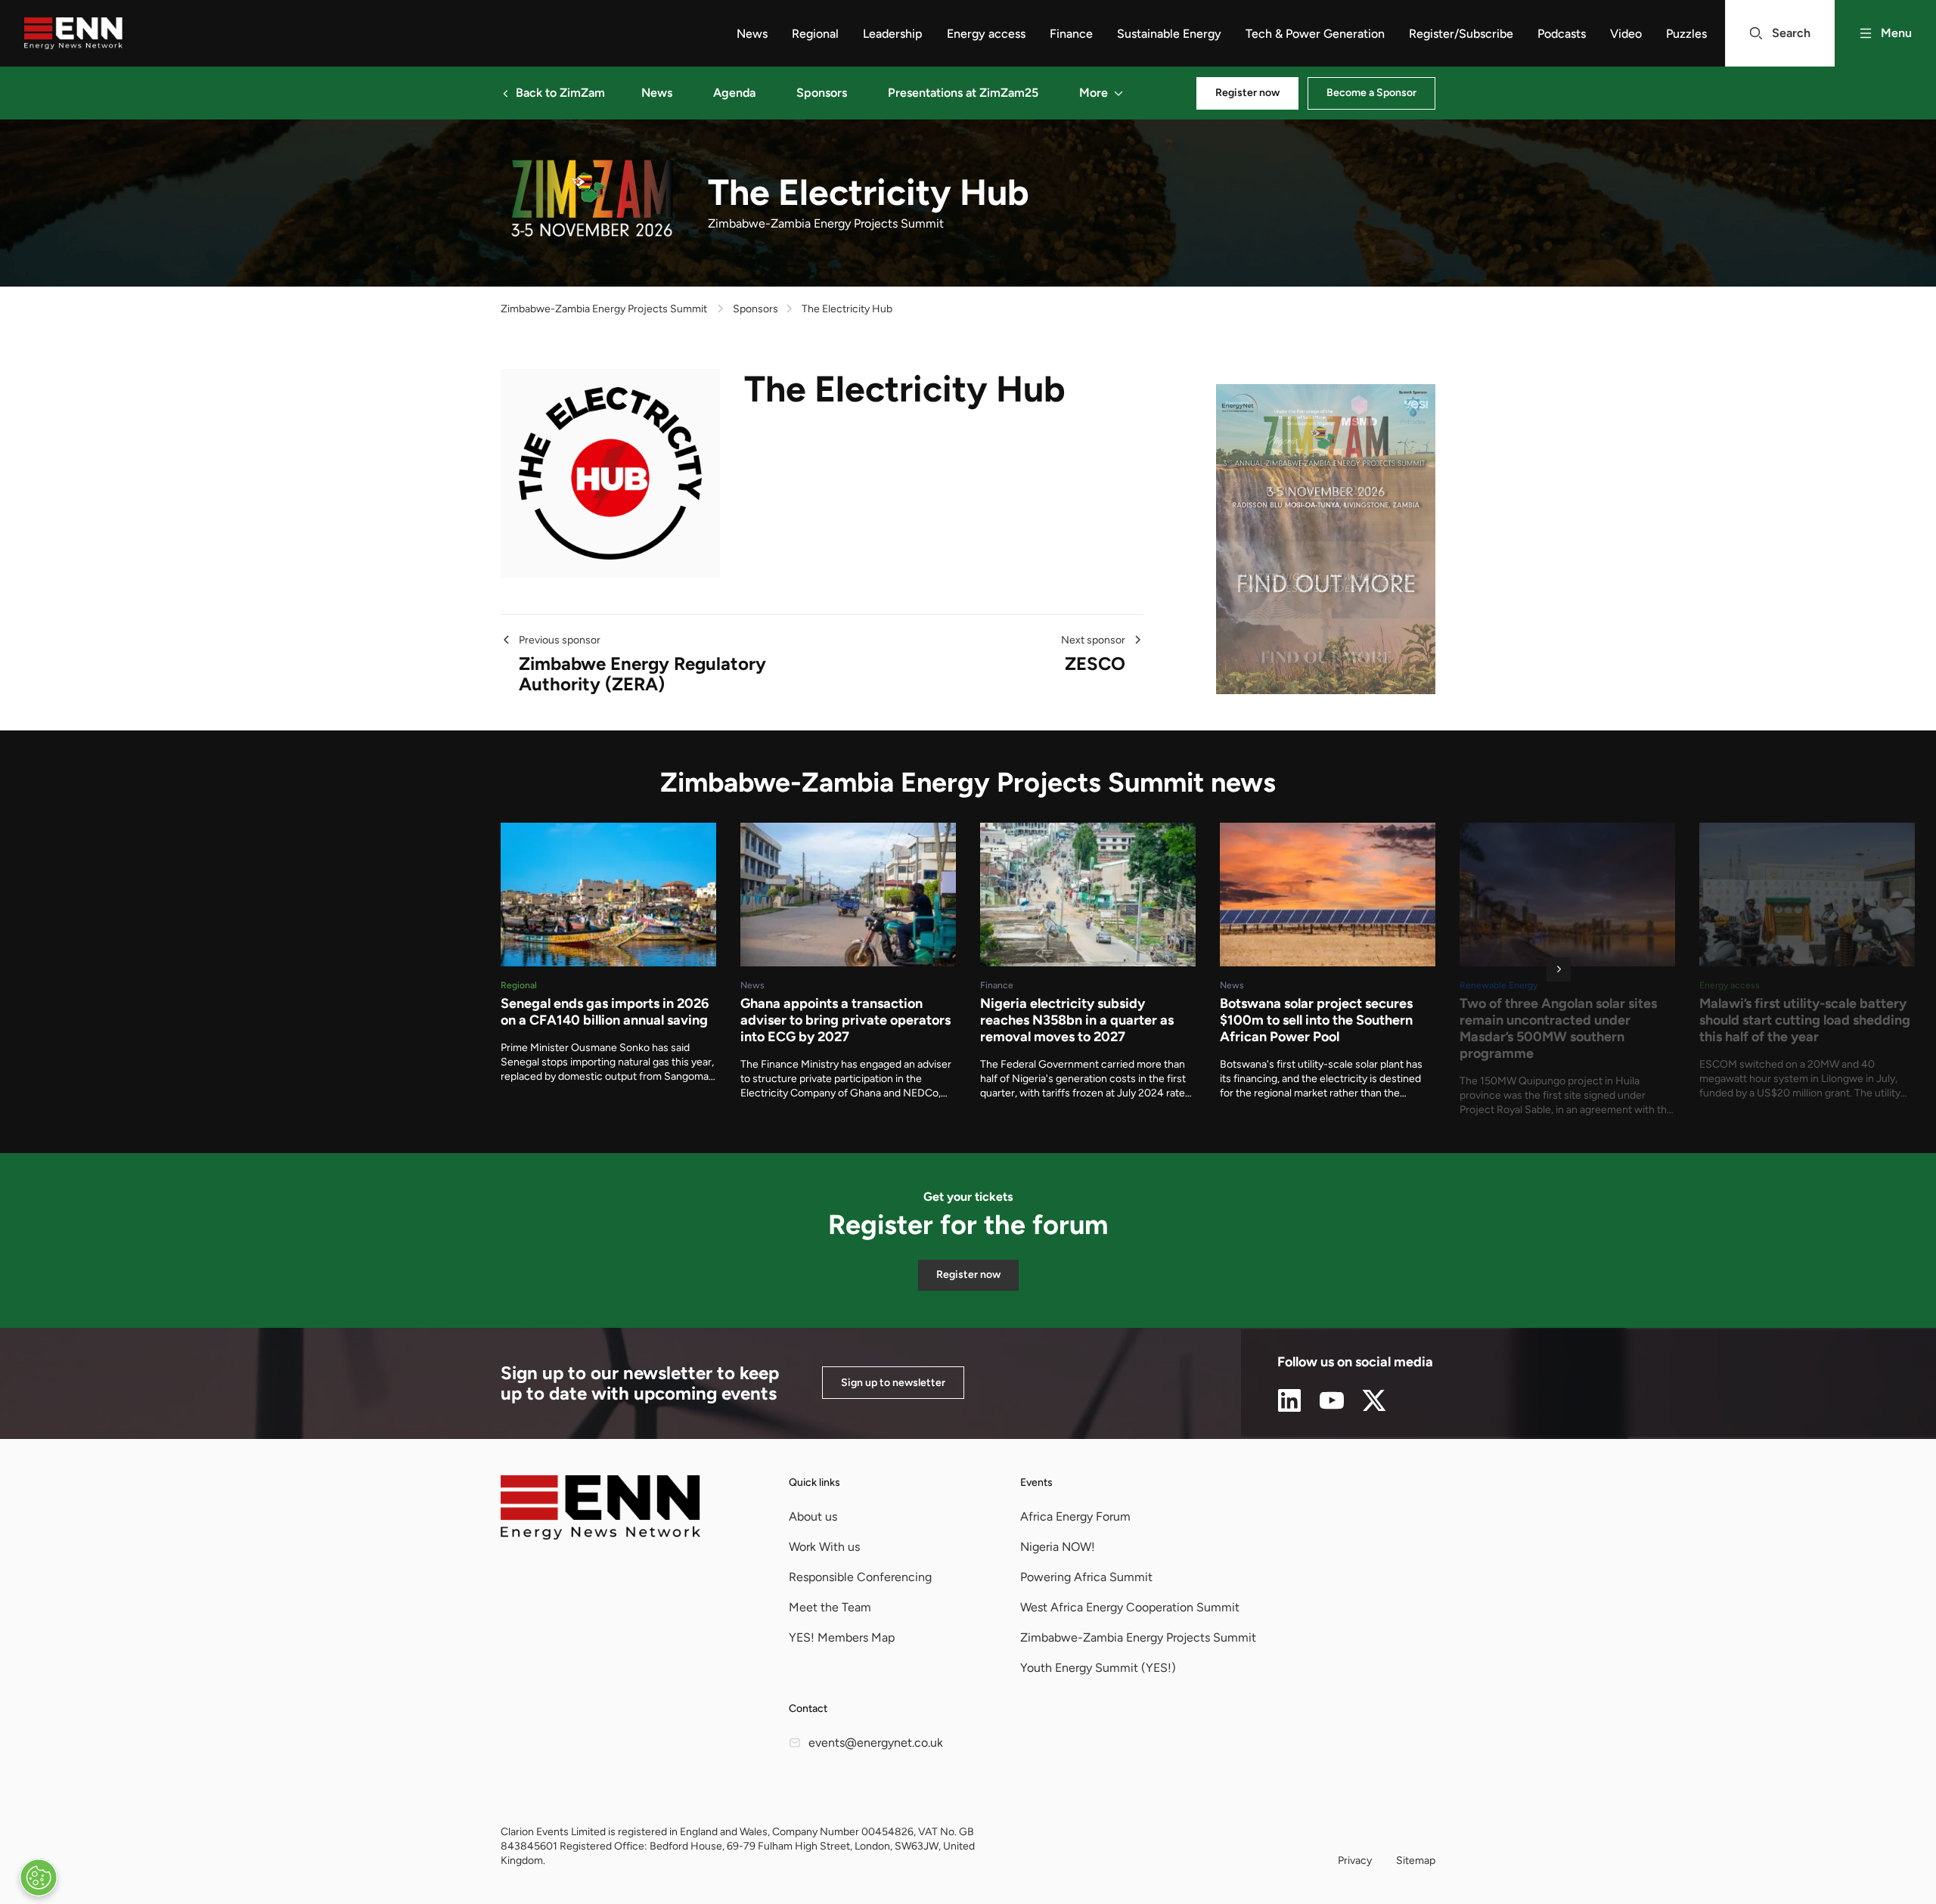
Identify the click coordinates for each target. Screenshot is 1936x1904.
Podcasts (1562, 34)
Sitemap (1416, 1861)
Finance (1071, 34)
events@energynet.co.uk (876, 1743)
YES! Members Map (842, 1637)
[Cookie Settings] (39, 1878)
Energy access (986, 34)
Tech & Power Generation (1315, 34)
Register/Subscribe (1461, 34)
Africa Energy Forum (1075, 1516)
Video (1626, 34)
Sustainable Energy (1169, 34)
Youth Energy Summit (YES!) (1098, 1668)
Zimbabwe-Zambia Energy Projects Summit (604, 309)
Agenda (734, 93)
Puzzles (1686, 34)
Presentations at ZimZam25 (963, 93)
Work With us (824, 1547)
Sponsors (822, 93)
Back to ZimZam (560, 93)
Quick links (814, 1482)
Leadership (893, 34)
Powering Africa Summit (1086, 1577)
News (752, 34)
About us (813, 1516)
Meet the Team (830, 1607)
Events (1036, 1482)
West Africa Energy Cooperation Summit (1130, 1607)
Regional (815, 34)
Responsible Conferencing (860, 1577)
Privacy (1355, 1861)
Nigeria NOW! (1058, 1547)
